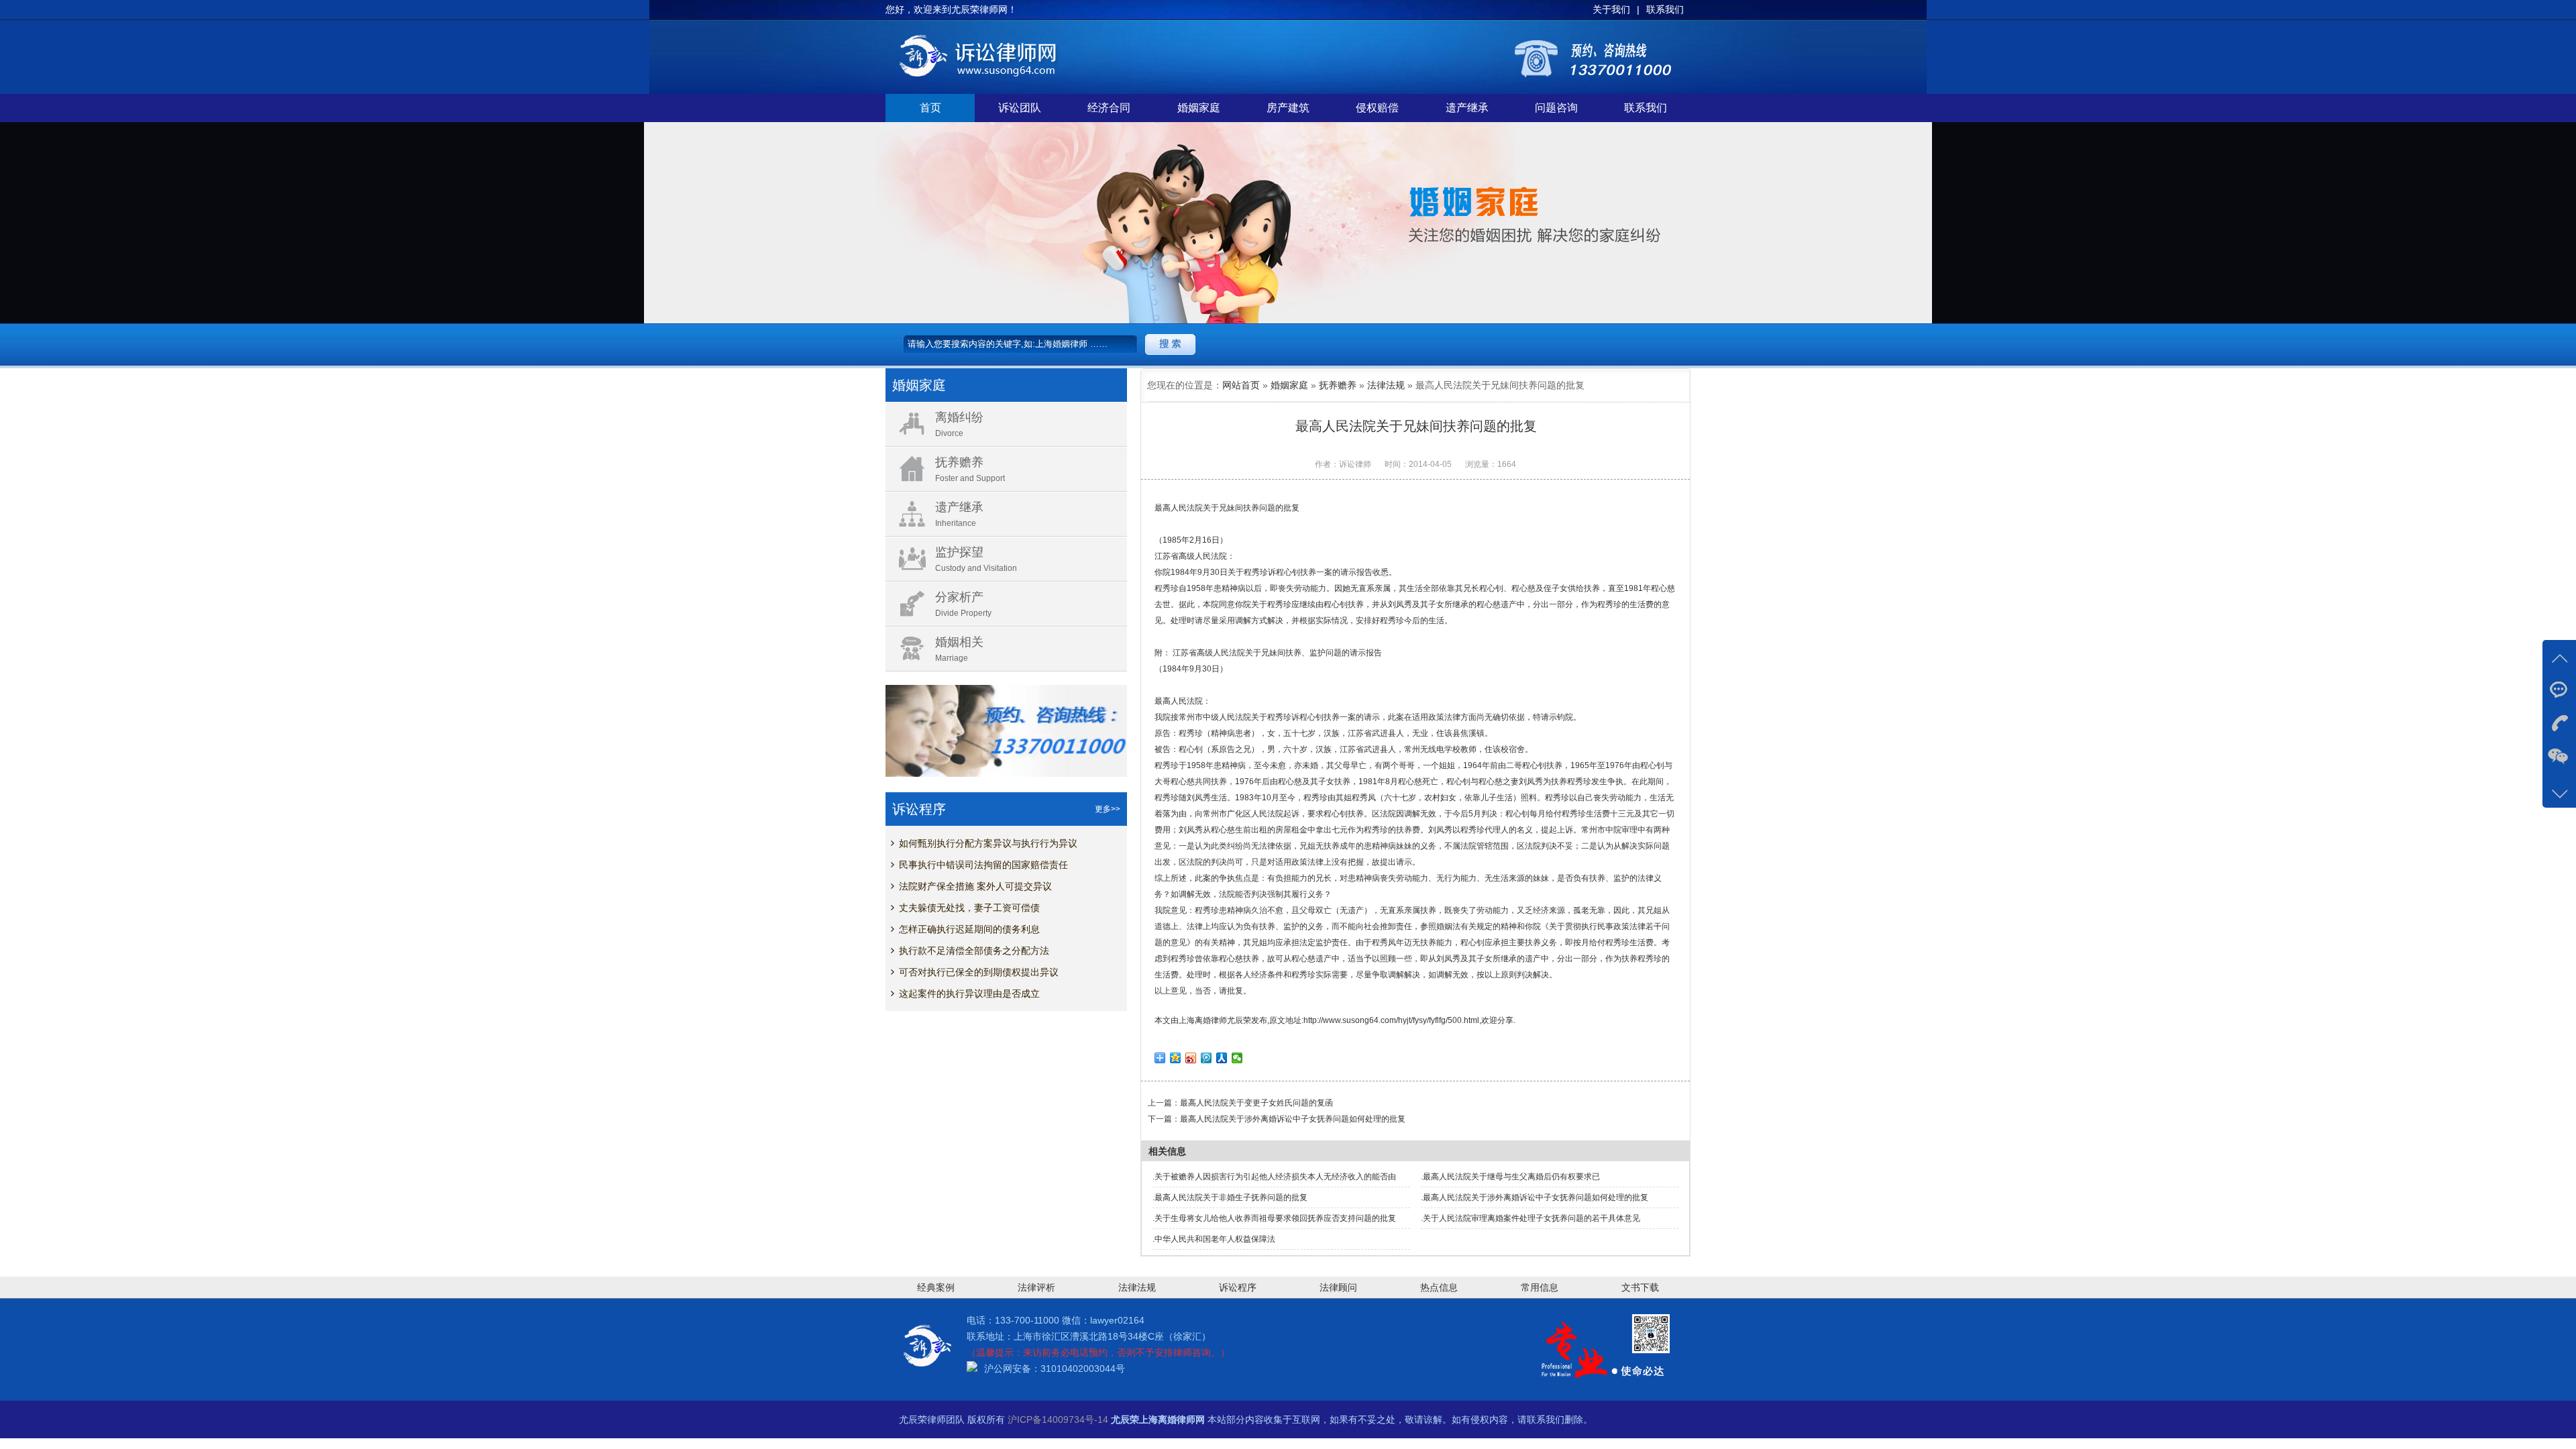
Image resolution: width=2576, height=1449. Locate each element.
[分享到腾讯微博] (1206, 1058)
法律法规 (1386, 385)
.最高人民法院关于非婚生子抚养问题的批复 (1230, 1197)
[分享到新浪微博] (1191, 1058)
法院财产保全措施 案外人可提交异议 (975, 886)
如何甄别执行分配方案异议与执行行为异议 (988, 843)
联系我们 (1646, 108)
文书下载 (1640, 1287)
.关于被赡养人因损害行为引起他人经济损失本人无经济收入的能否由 (1274, 1177)
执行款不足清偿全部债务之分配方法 (974, 951)
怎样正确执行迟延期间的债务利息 (969, 929)
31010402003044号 (1083, 1368)
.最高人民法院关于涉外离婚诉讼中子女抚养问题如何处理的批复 (1535, 1197)
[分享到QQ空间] (1176, 1058)
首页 (930, 108)
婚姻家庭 (1199, 108)
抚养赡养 (1338, 385)
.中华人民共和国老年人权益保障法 (1214, 1239)
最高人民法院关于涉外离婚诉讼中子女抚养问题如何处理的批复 (1293, 1119)
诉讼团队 (1020, 108)
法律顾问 (1338, 1287)
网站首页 (1241, 385)
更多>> (1108, 809)
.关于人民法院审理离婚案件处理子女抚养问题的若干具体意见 (1531, 1218)
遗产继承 (1467, 108)
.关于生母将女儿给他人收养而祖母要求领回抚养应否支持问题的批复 (1274, 1218)
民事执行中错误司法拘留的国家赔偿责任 (983, 865)
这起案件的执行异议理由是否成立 (969, 994)
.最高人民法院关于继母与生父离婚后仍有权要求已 (1510, 1177)
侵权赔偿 (1377, 108)
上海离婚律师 (1203, 1020)
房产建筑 (1288, 108)
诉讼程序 (1238, 1287)
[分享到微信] (1237, 1058)
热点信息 (1439, 1287)
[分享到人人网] (1222, 1058)
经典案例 (936, 1287)
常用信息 (1540, 1287)
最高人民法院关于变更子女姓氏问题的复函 (1256, 1103)
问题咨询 (1556, 108)
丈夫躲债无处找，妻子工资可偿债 (969, 908)
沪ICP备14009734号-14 (1058, 1419)
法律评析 (1036, 1287)
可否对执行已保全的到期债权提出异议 (979, 972)
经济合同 (1109, 108)
